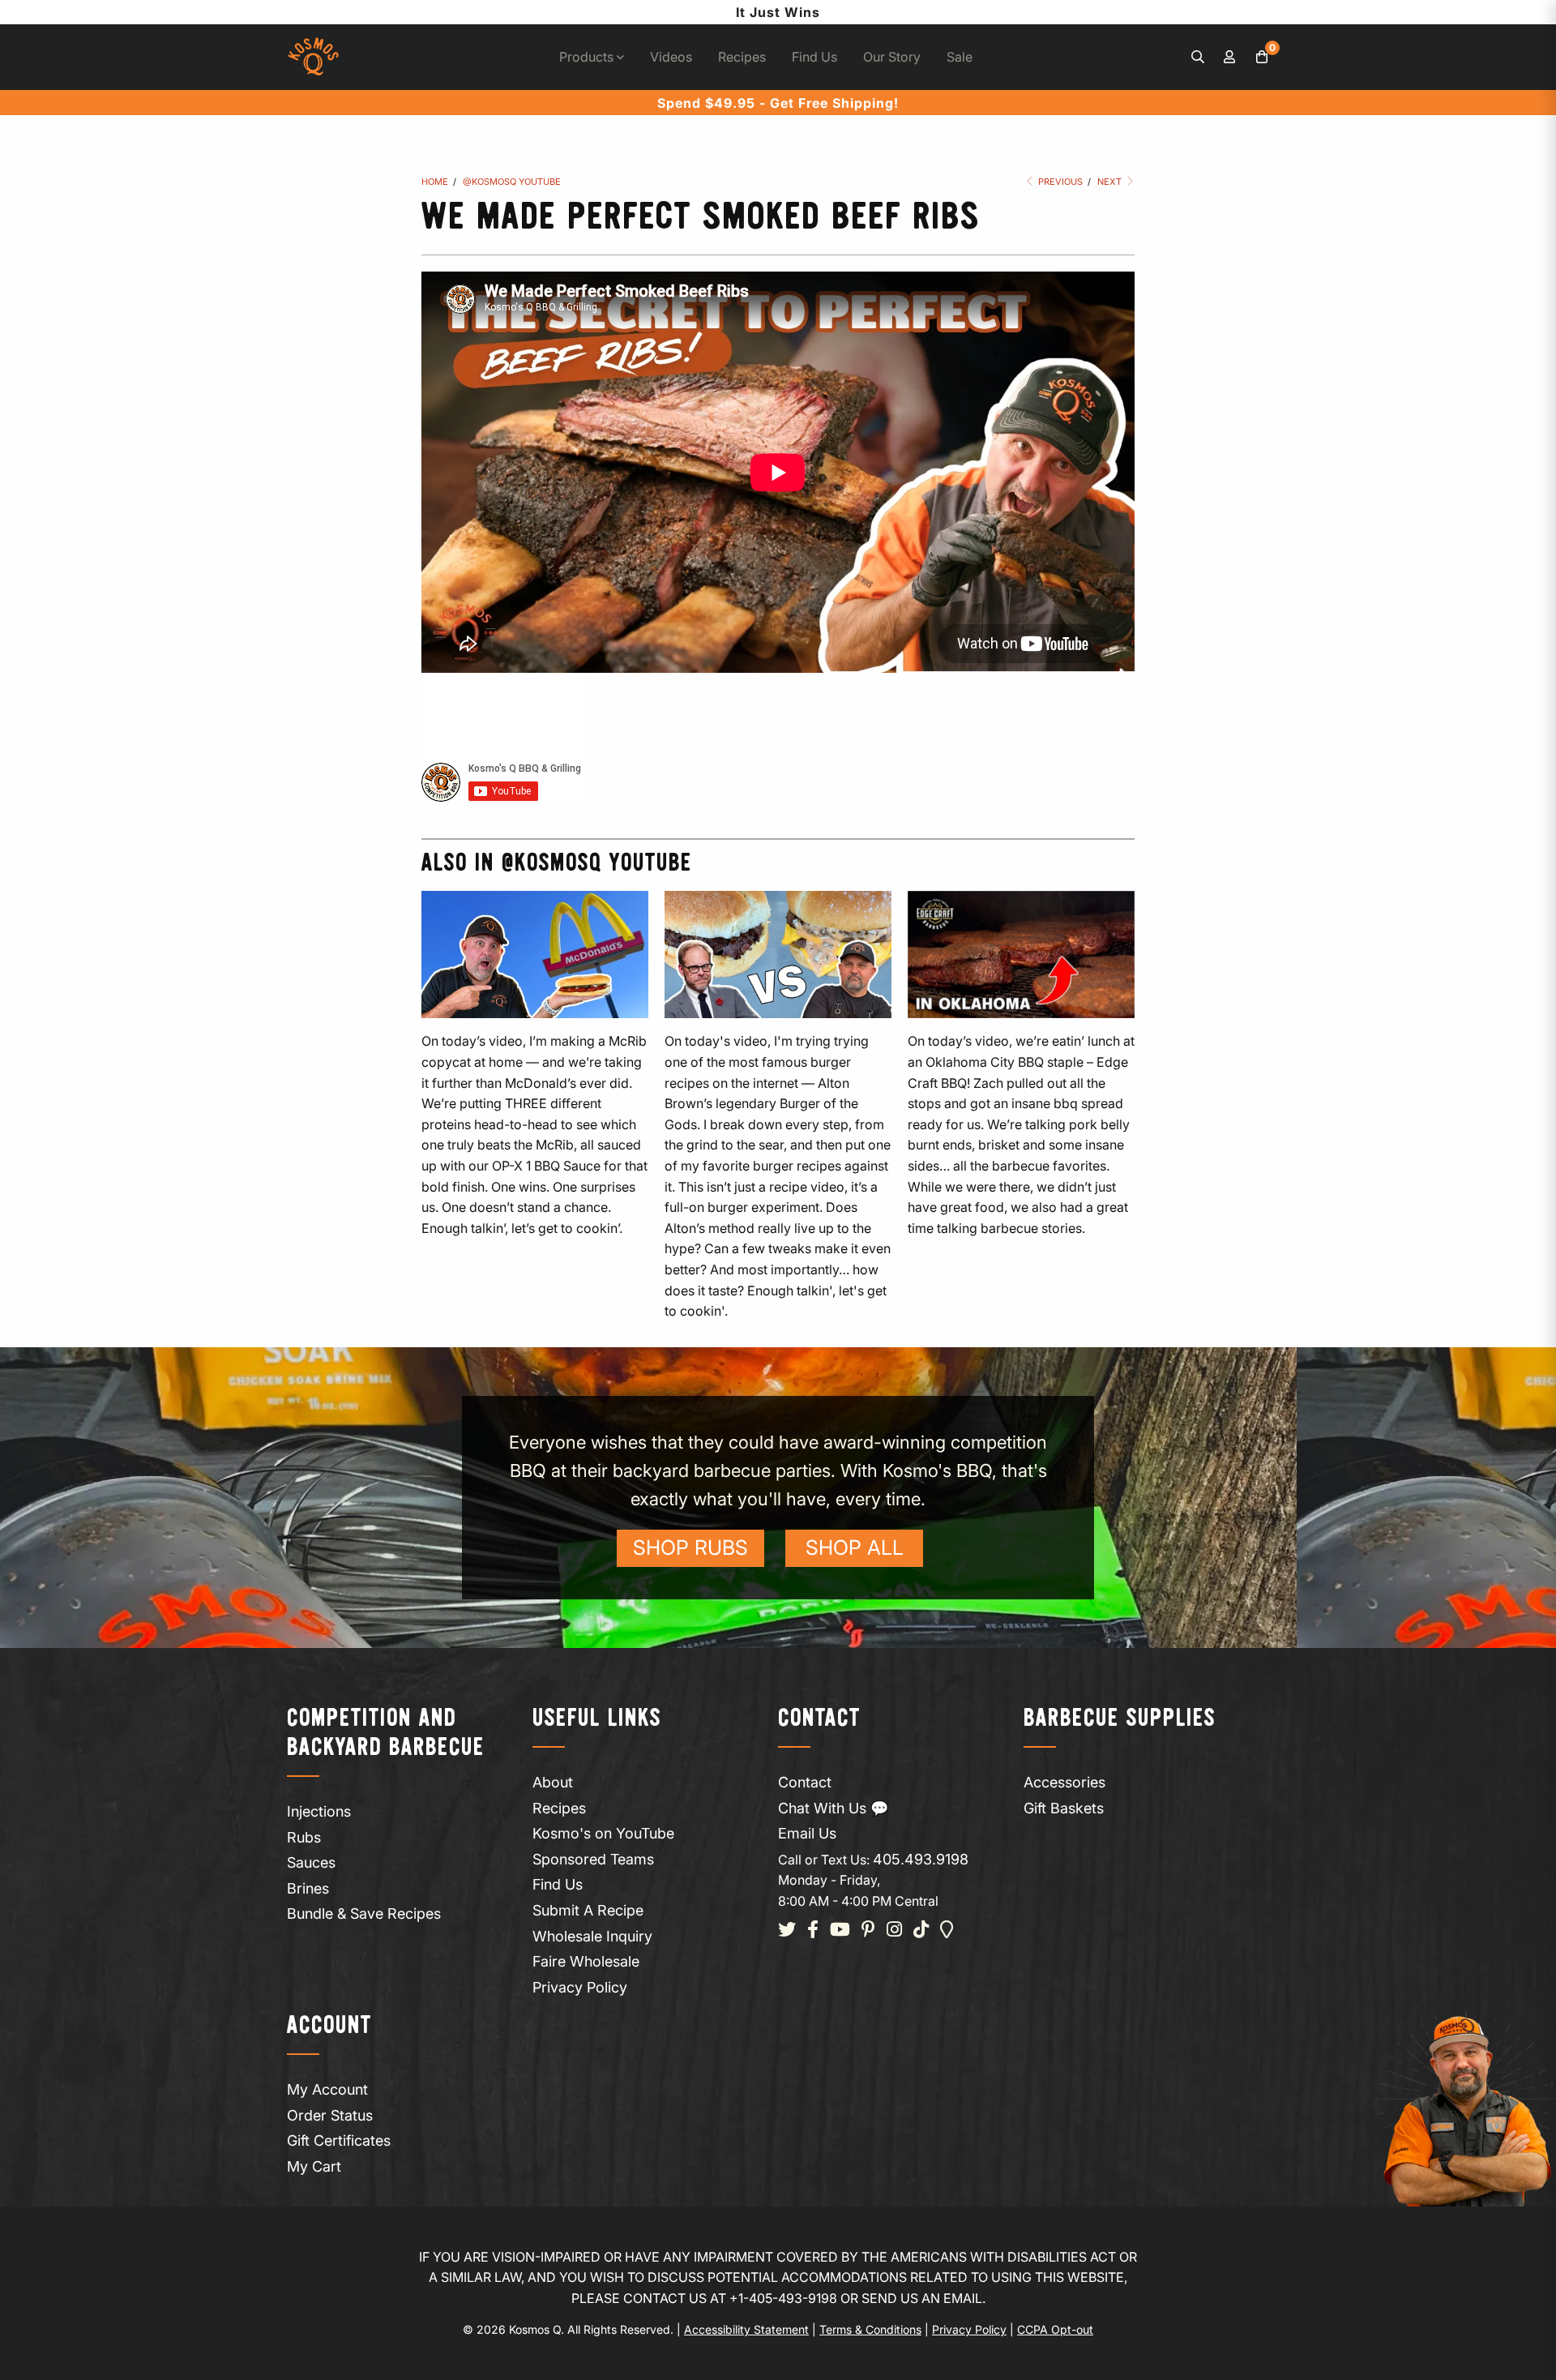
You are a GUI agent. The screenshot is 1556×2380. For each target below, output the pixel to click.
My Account (327, 2089)
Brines (308, 1888)
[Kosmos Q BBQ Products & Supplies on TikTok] (921, 1931)
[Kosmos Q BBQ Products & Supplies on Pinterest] (868, 1931)
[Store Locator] (947, 1931)
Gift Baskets (1064, 1808)
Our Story (892, 57)
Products (588, 57)
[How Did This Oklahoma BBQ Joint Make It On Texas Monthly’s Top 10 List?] (1021, 955)
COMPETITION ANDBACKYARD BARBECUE (386, 1734)
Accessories (1064, 1782)
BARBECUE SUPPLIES (1120, 1719)
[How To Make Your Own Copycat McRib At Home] (535, 955)
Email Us (807, 1833)
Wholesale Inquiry (592, 1936)
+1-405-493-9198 (783, 2298)
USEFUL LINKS (597, 1719)
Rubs (304, 1837)
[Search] (1198, 58)
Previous (1059, 182)
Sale (960, 57)
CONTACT (819, 1719)
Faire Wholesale (586, 1961)
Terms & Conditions (870, 2329)
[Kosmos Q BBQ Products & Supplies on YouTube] (840, 1931)
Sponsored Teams (593, 1859)
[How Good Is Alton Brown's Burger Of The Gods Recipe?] (778, 955)
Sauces (311, 1862)
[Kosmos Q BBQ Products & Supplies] (313, 57)
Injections (319, 1811)
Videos (671, 57)
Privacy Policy (580, 1987)
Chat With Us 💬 (833, 1808)
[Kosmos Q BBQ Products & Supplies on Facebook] (813, 1931)
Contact (805, 1782)
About (553, 1782)
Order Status (330, 2115)
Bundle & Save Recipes (364, 1913)
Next (1111, 182)
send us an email (922, 2298)
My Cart (314, 2166)
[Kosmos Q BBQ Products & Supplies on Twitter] (787, 1931)
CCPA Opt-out (1055, 2329)
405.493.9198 (921, 1859)
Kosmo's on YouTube (603, 1833)
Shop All (855, 1547)
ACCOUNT (329, 2026)
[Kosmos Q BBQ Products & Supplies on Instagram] (894, 1931)
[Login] (1230, 58)
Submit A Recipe (588, 1910)
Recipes (742, 57)
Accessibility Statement (746, 2329)
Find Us (814, 57)
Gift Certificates (339, 2140)
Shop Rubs (690, 1547)
